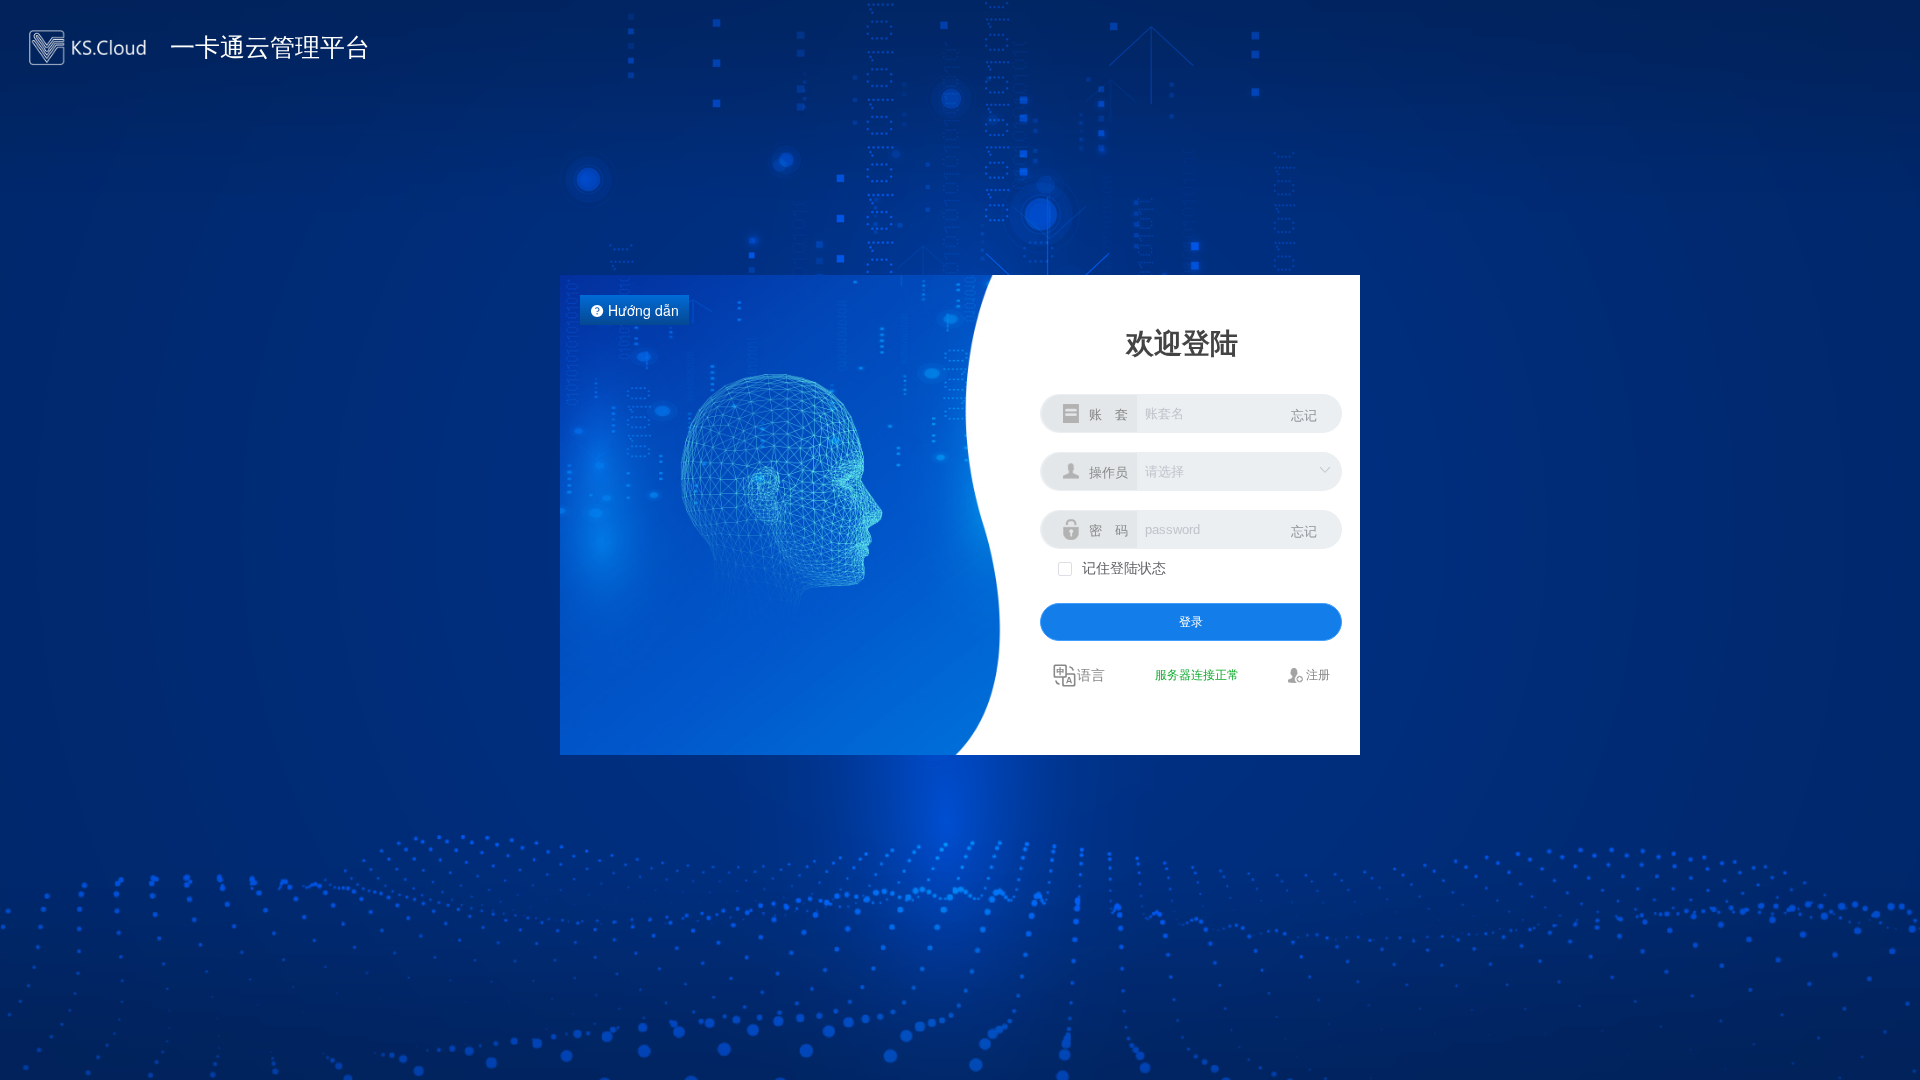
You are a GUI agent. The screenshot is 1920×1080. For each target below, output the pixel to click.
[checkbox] (1112, 567)
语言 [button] (1091, 674)
